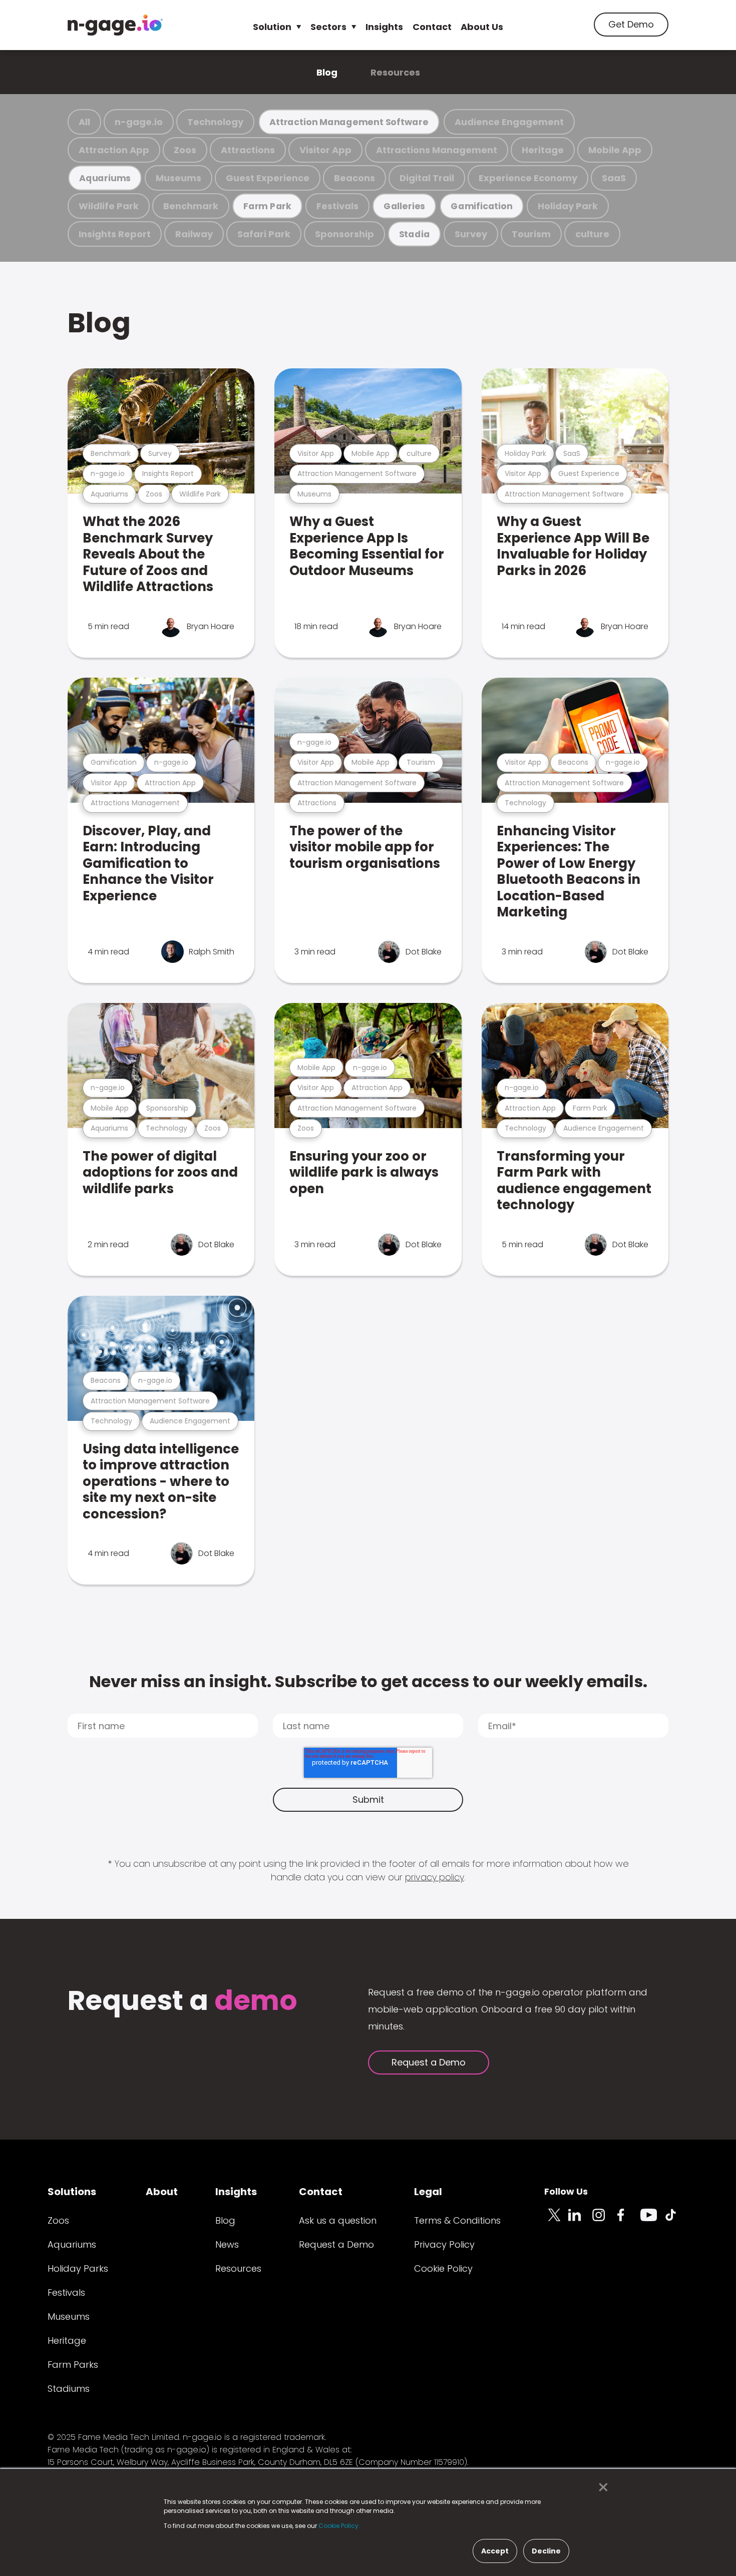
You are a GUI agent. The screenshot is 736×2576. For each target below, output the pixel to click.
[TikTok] (676, 2221)
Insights (384, 27)
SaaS (614, 178)
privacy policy (435, 1877)
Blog (327, 72)
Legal (428, 2192)
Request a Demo (429, 2062)
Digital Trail (427, 178)
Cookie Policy (443, 2268)
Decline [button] (546, 2551)
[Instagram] (604, 2221)
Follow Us (566, 2191)
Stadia (415, 234)
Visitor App (325, 150)
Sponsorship (344, 234)
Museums (178, 178)
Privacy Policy (444, 2244)
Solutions (72, 2192)
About (162, 2192)
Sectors (328, 27)
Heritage (543, 150)
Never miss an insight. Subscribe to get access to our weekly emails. (368, 1681)
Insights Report (115, 234)
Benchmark (191, 206)
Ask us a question (338, 2220)
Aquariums (105, 178)
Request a (182, 2002)
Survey (471, 234)
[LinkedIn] (580, 2221)
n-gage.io (139, 122)
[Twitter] (556, 2221)
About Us (482, 27)
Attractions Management (437, 150)
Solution (272, 27)
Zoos (185, 150)
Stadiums (69, 2389)
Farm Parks (73, 2365)
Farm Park (267, 206)
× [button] (601, 2487)
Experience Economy (528, 178)
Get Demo (631, 24)
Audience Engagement (509, 122)
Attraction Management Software (349, 122)
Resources (395, 72)
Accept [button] (495, 2551)
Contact (432, 27)
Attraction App (114, 150)
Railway (194, 234)
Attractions (248, 150)
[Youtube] (652, 2221)
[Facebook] (628, 2221)
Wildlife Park (109, 206)
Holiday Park (568, 206)
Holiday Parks (78, 2268)
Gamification (481, 206)
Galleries (404, 206)
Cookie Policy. (339, 2526)
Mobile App (615, 150)
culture (592, 234)
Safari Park (264, 234)
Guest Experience (268, 178)
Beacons (354, 178)
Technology (215, 122)
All (84, 122)
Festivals (337, 206)
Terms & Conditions (457, 2220)
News (227, 2244)
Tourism (531, 234)
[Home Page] (115, 25)
